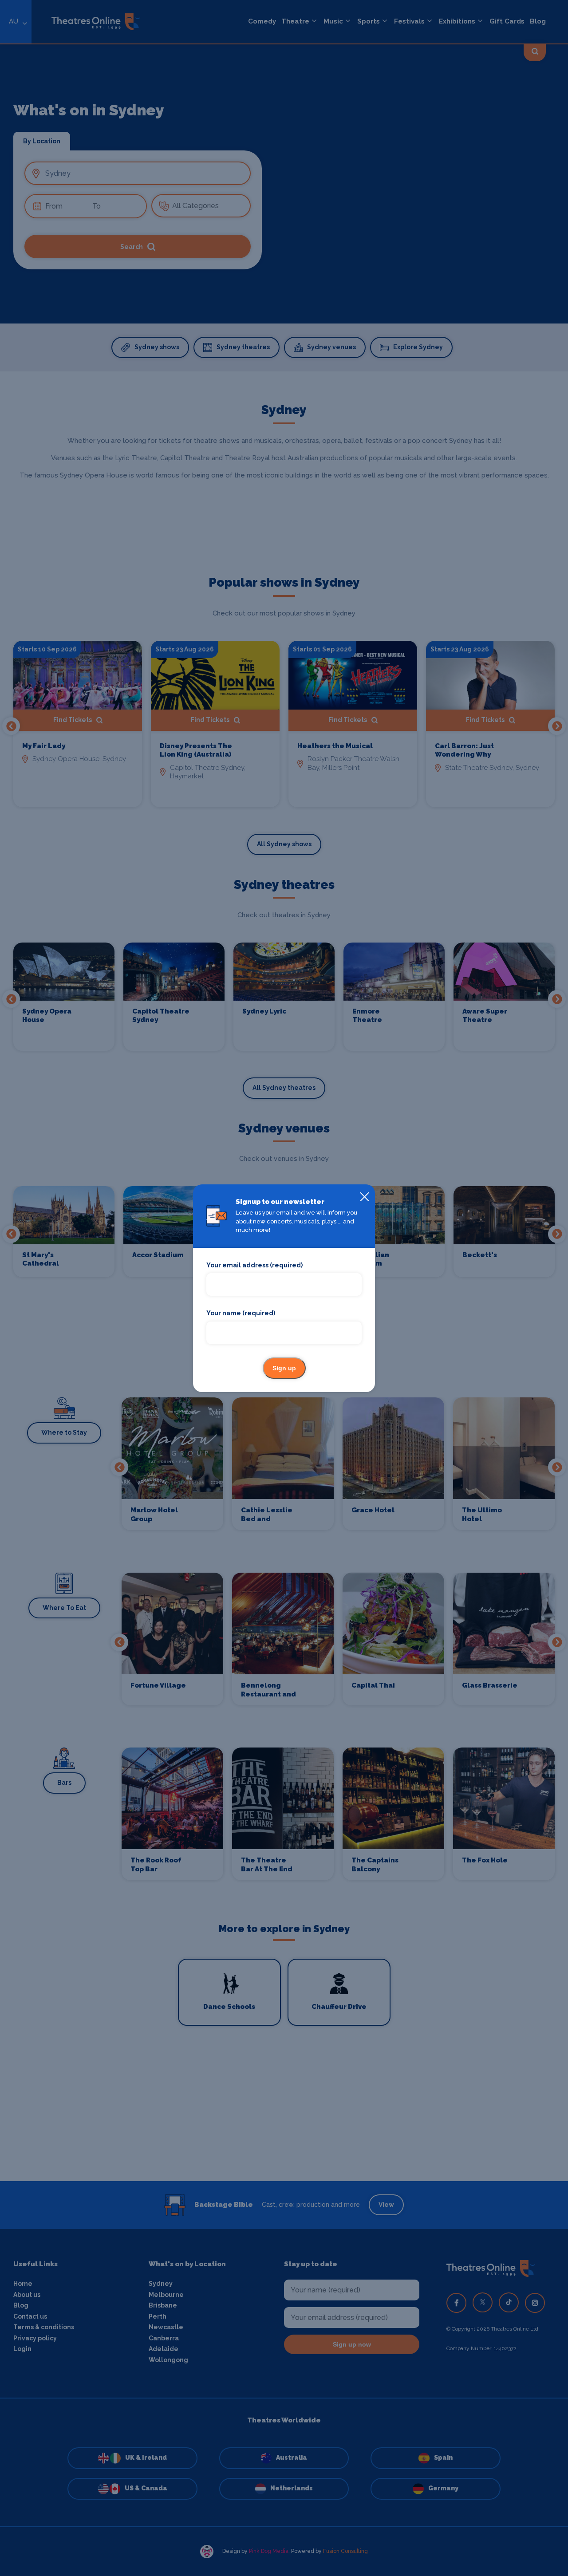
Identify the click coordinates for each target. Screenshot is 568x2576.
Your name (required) (241, 1313)
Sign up (284, 1368)
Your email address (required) (254, 1265)
